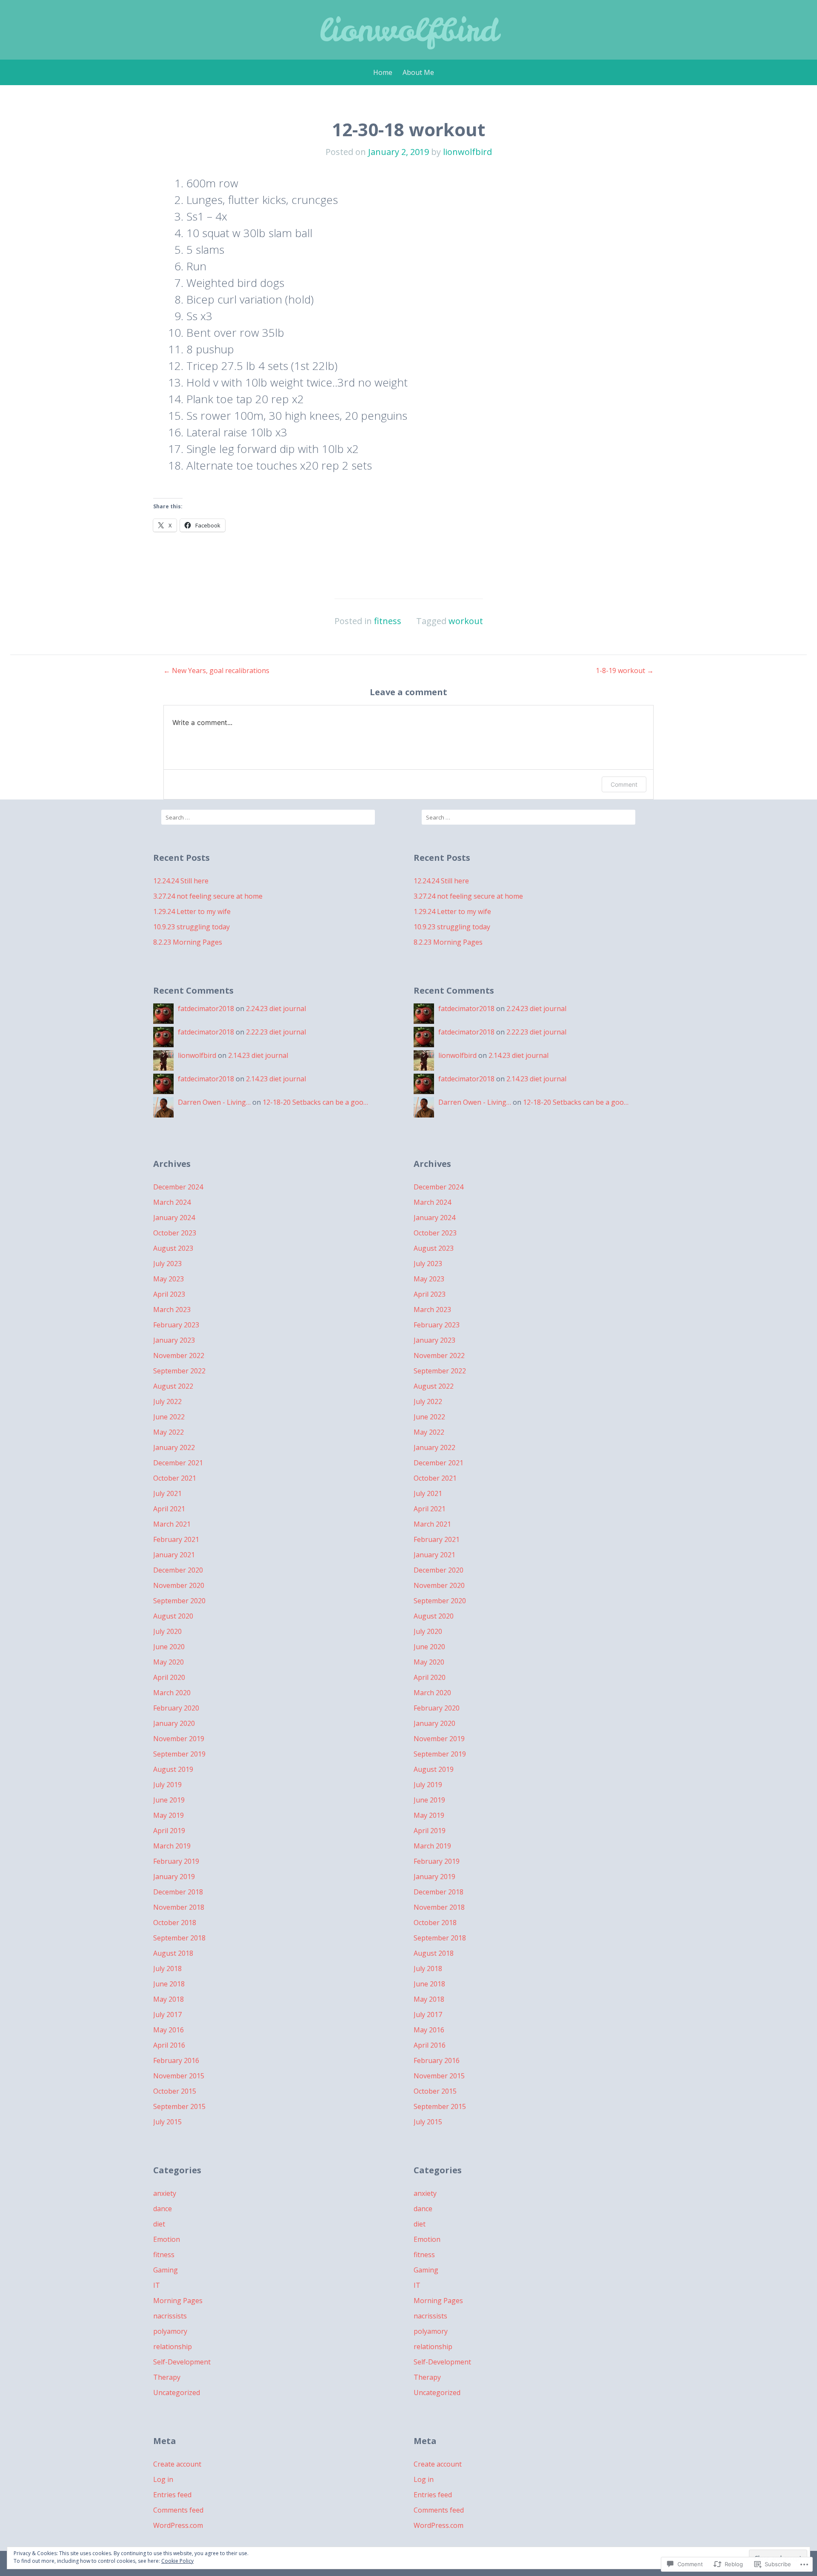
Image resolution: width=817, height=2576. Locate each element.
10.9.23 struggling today (191, 927)
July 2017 (167, 2014)
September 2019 (179, 1754)
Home (383, 72)
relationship (173, 2347)
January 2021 (174, 1555)
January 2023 (174, 1340)
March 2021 (172, 1524)
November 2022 (179, 1355)
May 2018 (169, 1999)
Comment (624, 784)
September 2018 (179, 1938)
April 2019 (169, 1831)
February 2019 (176, 1861)
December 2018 (178, 1892)
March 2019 (172, 1846)
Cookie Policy (177, 2561)
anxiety (165, 2193)
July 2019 (167, 1785)
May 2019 (169, 1815)
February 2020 (176, 1708)
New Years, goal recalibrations (216, 671)
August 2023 (173, 1248)
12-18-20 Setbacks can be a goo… (315, 1102)
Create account (177, 2464)
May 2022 (169, 1432)
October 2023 (175, 1233)
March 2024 (172, 1202)
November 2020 (179, 1585)
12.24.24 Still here (181, 881)
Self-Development (182, 2362)
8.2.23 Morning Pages (188, 942)
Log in (163, 2479)
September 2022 (179, 1371)
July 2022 (167, 1401)
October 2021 (175, 1478)
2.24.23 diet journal (276, 1009)
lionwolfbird (409, 30)
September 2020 (179, 1601)
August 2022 (173, 1386)
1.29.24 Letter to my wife (192, 911)
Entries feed (172, 2495)
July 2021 (167, 1493)
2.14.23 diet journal (258, 1055)
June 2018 (169, 1984)
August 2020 (173, 1616)
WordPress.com (178, 2525)
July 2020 (167, 1631)
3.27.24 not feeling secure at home (208, 896)
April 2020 (169, 1677)
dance (163, 2209)
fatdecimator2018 (206, 1009)
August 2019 (173, 1769)
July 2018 (167, 1969)
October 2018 (175, 1923)
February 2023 (176, 1325)
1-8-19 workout (625, 671)
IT (157, 2285)
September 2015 (179, 2106)
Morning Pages (178, 2301)
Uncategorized (177, 2393)
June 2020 (169, 1647)
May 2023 (169, 1279)
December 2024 (178, 1187)
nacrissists (170, 2316)
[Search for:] (268, 817)
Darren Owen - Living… (214, 1102)
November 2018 (179, 1907)
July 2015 (167, 2122)
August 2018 (173, 1953)
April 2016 (169, 2045)
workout (466, 621)
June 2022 (169, 1417)
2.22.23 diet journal (276, 1032)
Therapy (167, 2377)
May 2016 (169, 2030)
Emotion (167, 2239)
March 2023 (172, 1309)
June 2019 (169, 1800)
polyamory (170, 2331)
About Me (418, 72)
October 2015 (175, 2091)
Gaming (166, 2270)
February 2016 (176, 2060)
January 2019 (174, 1877)
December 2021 (178, 1463)
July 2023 (167, 1264)
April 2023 (169, 1294)
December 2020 (178, 1570)
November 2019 (179, 1739)
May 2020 (169, 1662)
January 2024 (174, 1218)
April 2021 (169, 1509)
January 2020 (174, 1723)
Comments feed (178, 2510)
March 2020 (172, 1693)
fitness (388, 621)
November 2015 (179, 2076)
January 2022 (174, 1447)
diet (159, 2224)
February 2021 (176, 1539)
